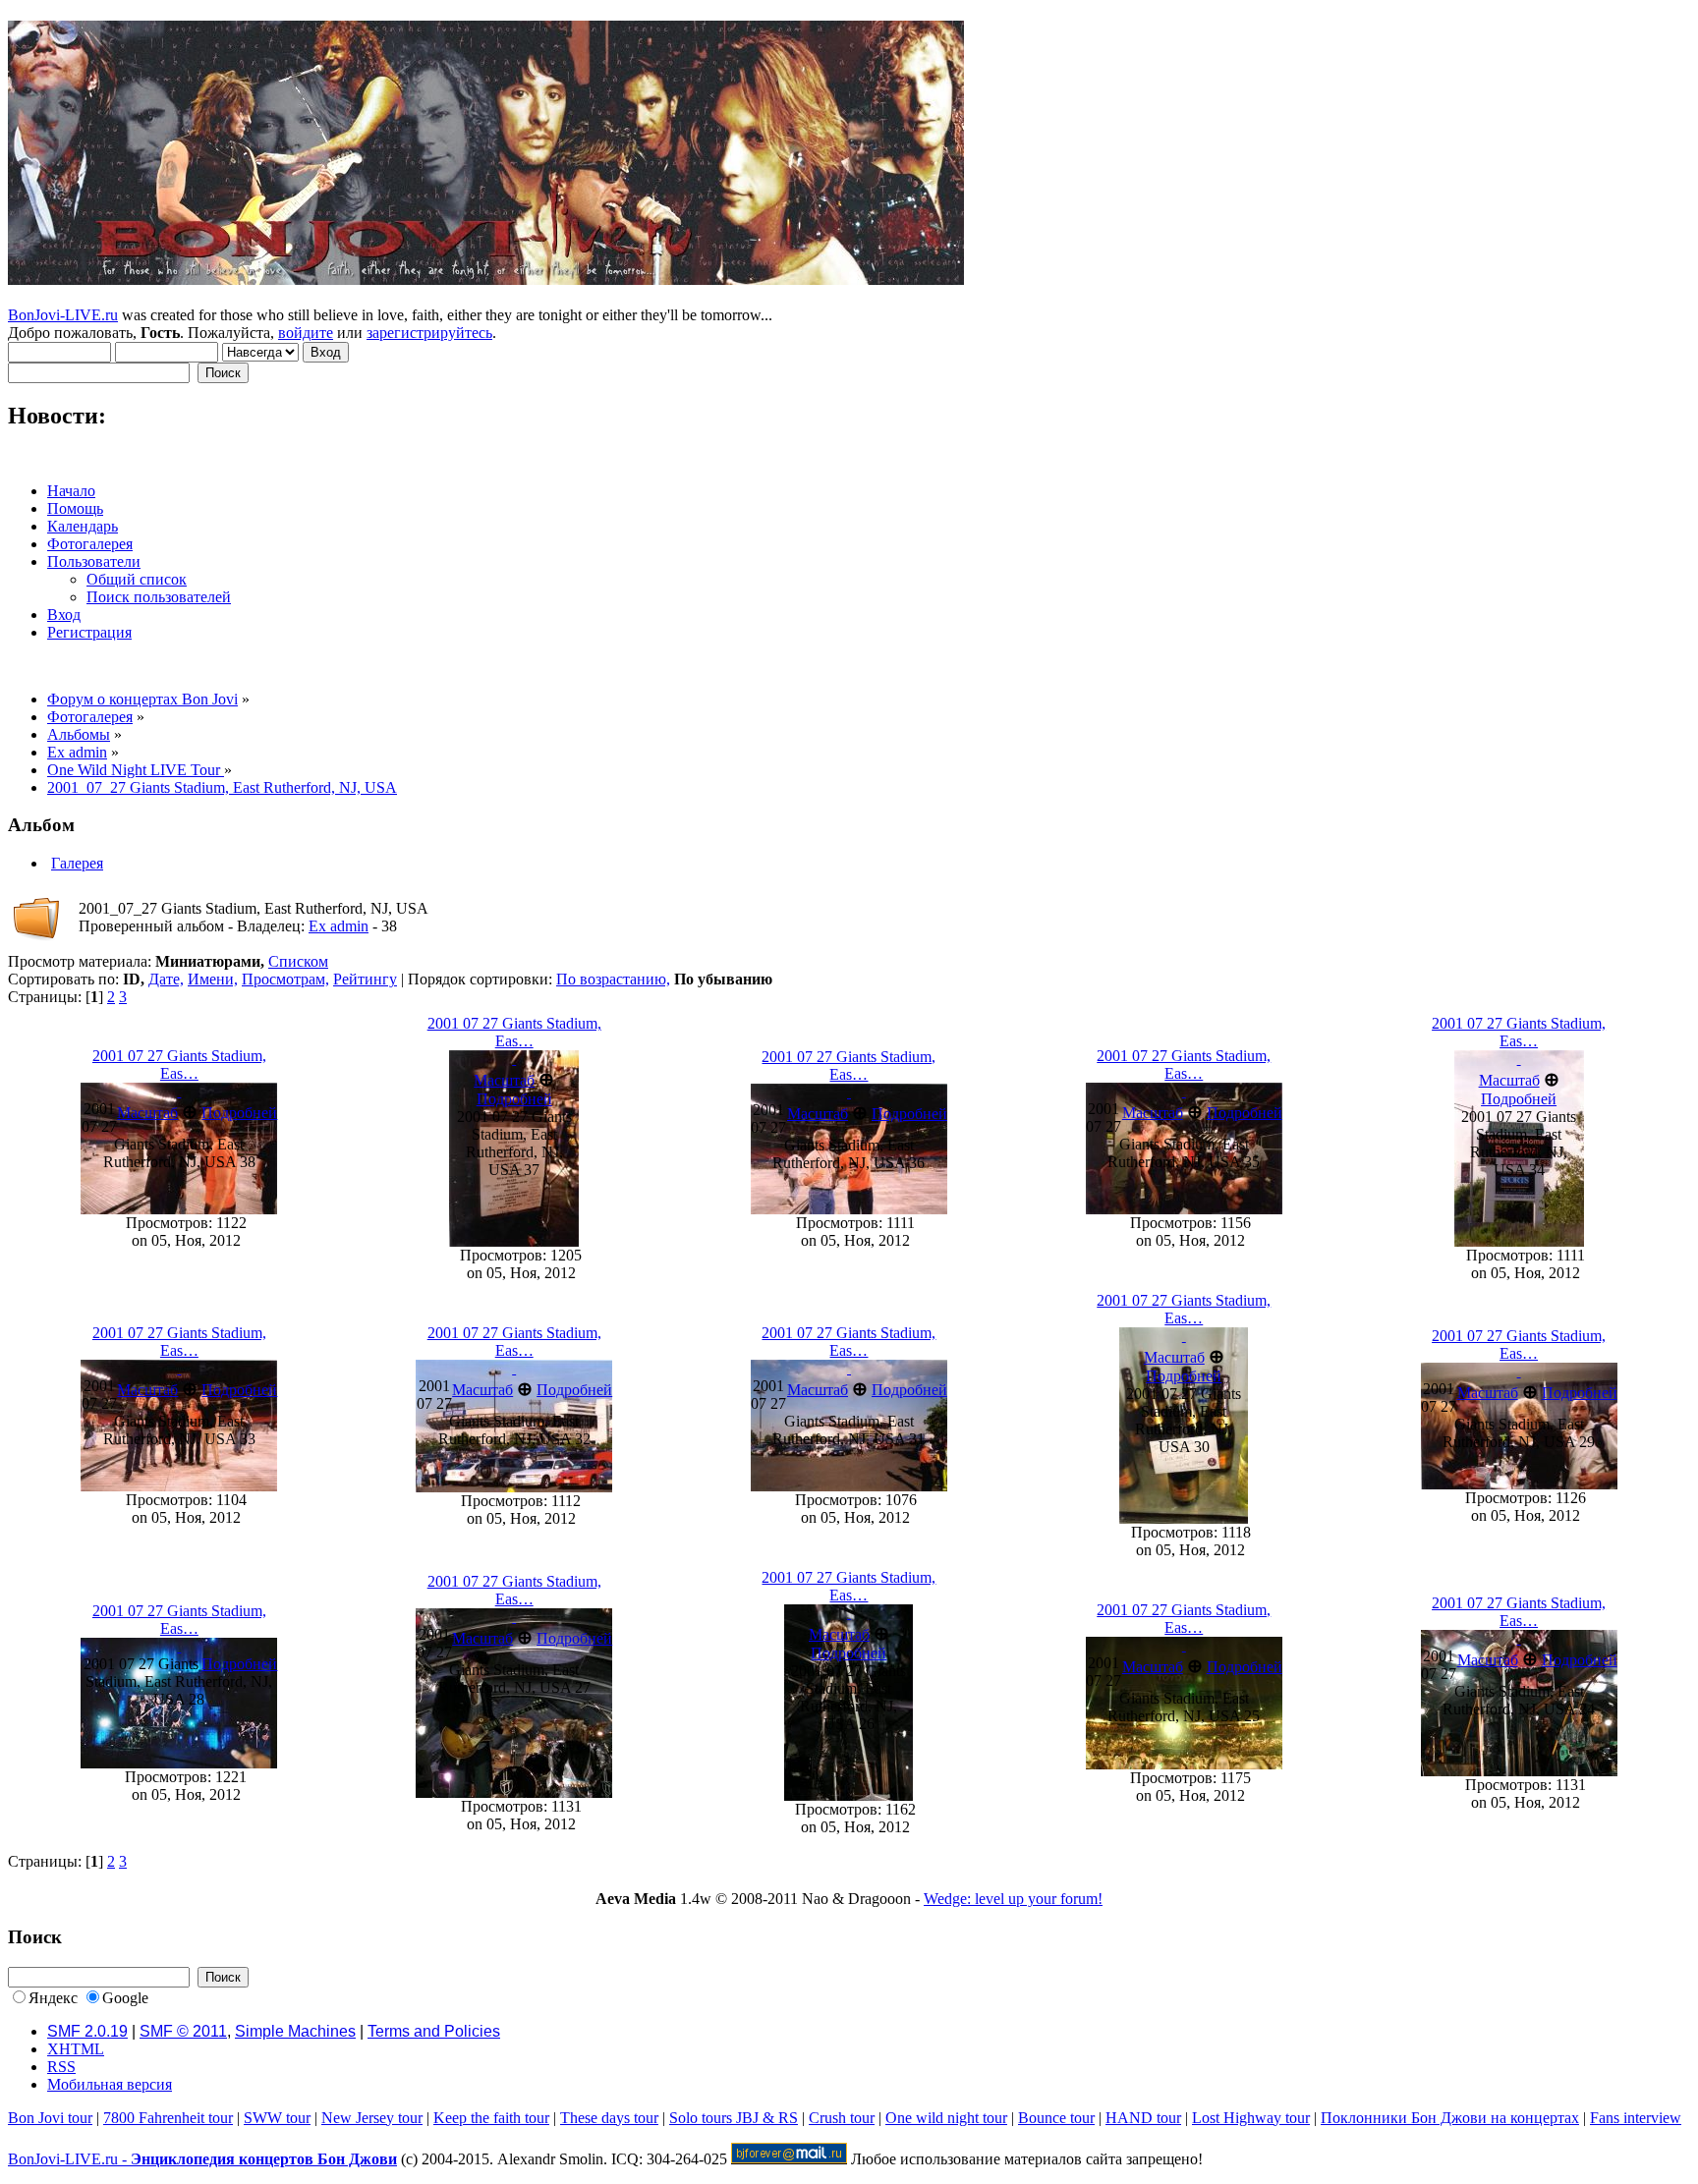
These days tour (609, 2118)
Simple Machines (295, 2031)
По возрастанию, (613, 979)
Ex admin (339, 926)
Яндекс (53, 1998)
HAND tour (1143, 2118)
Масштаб (147, 1113)
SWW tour (277, 2118)
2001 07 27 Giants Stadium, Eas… (179, 1064)
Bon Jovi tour (50, 2118)
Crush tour (842, 2118)
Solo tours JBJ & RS (734, 2118)
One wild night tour (946, 2118)
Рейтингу (365, 979)
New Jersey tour (372, 2118)
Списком (298, 961)
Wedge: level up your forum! (1013, 1899)
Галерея (77, 863)
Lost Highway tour (1251, 2118)
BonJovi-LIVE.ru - (202, 2159)
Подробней (239, 1113)
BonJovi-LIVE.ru (63, 315)
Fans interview (1636, 2118)
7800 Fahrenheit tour (168, 2118)
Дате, (166, 979)
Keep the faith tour (491, 2118)
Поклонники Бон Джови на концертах (1450, 2118)
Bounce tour (1056, 2118)
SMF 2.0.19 (87, 2031)
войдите (306, 333)
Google (125, 1998)
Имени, (213, 979)
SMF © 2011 (183, 2031)
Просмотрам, (285, 979)
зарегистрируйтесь (429, 333)
